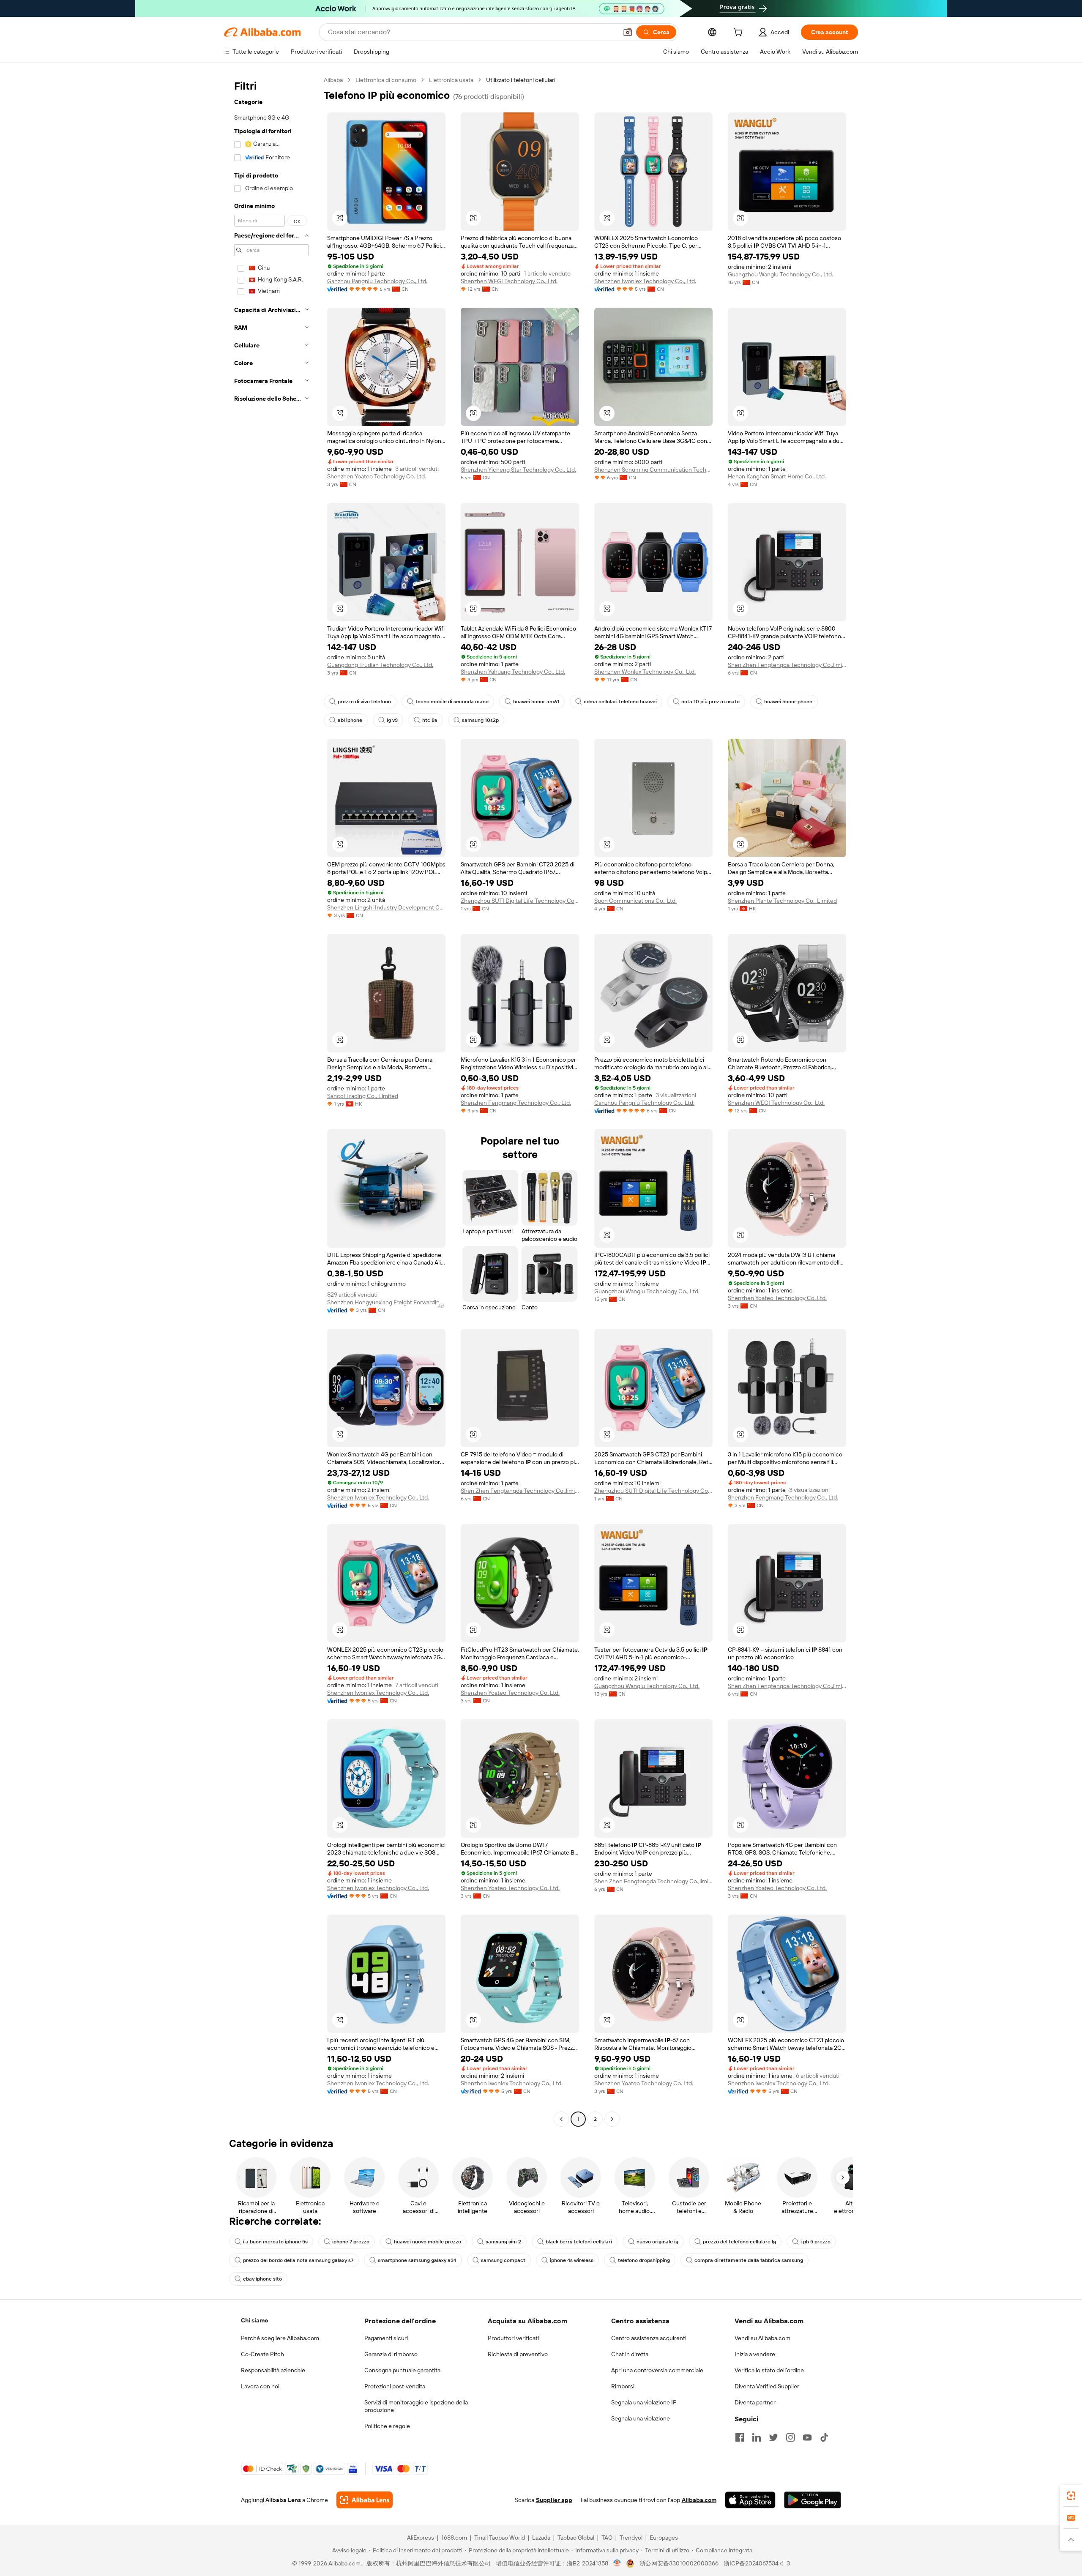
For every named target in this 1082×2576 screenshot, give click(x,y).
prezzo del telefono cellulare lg (739, 2242)
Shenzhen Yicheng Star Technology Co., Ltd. (518, 470)
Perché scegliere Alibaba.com (280, 2338)
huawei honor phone (788, 702)
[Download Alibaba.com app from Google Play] (813, 2500)
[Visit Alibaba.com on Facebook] (740, 2437)
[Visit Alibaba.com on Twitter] (773, 2437)
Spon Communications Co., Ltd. (635, 901)
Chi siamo (254, 2320)
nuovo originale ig (657, 2242)
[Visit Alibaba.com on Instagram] (790, 2437)
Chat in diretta (630, 2354)
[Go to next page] (612, 2119)
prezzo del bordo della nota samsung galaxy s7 (298, 2260)
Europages (664, 2538)
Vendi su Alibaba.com (762, 2338)
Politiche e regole (387, 2426)
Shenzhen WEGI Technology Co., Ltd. (509, 281)
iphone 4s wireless (572, 2260)
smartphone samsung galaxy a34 (417, 2260)
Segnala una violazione (641, 2418)
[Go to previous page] (561, 2119)
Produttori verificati (513, 2338)
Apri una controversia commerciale (657, 2370)
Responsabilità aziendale (273, 2370)
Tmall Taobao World (500, 2538)
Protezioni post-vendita (395, 2386)
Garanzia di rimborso (391, 2354)
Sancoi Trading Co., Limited (363, 1096)
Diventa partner (755, 2402)
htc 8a (430, 720)
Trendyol (631, 2538)
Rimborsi (623, 2386)
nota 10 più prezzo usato (710, 702)
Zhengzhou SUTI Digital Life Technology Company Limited (520, 901)
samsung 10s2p (480, 720)
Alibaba (333, 80)
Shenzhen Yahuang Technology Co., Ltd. (513, 672)
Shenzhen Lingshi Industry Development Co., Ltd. (386, 907)
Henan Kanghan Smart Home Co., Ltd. (777, 476)
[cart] (740, 33)
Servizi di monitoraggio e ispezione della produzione (416, 2406)
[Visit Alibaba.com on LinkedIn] (757, 2437)
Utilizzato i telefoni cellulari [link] (521, 80)
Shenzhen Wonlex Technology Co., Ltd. (645, 672)
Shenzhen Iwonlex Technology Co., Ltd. (645, 281)
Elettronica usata (451, 80)
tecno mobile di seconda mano (452, 702)
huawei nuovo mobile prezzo (428, 2242)
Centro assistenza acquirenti (649, 2338)
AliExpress (421, 2538)
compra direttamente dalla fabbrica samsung (749, 2260)
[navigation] (271, 1101)
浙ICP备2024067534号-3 (757, 2563)
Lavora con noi (260, 2386)
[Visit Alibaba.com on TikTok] (824, 2437)
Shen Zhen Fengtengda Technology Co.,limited (787, 665)
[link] (1071, 2496)
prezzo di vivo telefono (364, 702)
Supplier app (554, 2500)
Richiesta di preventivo (518, 2354)
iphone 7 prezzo (351, 2242)
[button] (628, 32)
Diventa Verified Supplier (767, 2386)
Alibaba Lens (283, 2500)
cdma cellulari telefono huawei (620, 702)
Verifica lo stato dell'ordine (769, 2370)
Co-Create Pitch (262, 2354)
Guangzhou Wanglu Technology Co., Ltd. (780, 274)
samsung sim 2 (503, 2242)
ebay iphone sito (262, 2279)
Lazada (541, 2538)
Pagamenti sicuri (386, 2338)
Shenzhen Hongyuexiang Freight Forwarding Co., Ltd (386, 1302)
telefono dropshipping (644, 2260)
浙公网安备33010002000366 (679, 2563)
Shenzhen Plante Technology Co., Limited (782, 901)
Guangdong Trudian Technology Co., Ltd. (380, 665)
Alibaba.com (699, 2500)
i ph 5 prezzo (816, 2242)
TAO (607, 2538)
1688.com (454, 2538)
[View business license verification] (617, 2563)
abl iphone (350, 720)
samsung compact (503, 2260)
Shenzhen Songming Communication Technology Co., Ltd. (653, 470)
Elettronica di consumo (386, 80)
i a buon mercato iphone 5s (275, 2242)
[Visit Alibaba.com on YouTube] (807, 2437)
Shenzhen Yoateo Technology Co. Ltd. (377, 476)
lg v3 (392, 720)
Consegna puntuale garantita (402, 2370)
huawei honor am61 (536, 702)
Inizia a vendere (755, 2354)
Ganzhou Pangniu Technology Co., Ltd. (377, 281)
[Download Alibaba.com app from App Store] (750, 2500)
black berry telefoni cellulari (579, 2242)
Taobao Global (576, 2538)
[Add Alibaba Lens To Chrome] (365, 2500)
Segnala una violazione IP (644, 2402)
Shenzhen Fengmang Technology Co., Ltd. (516, 1103)
